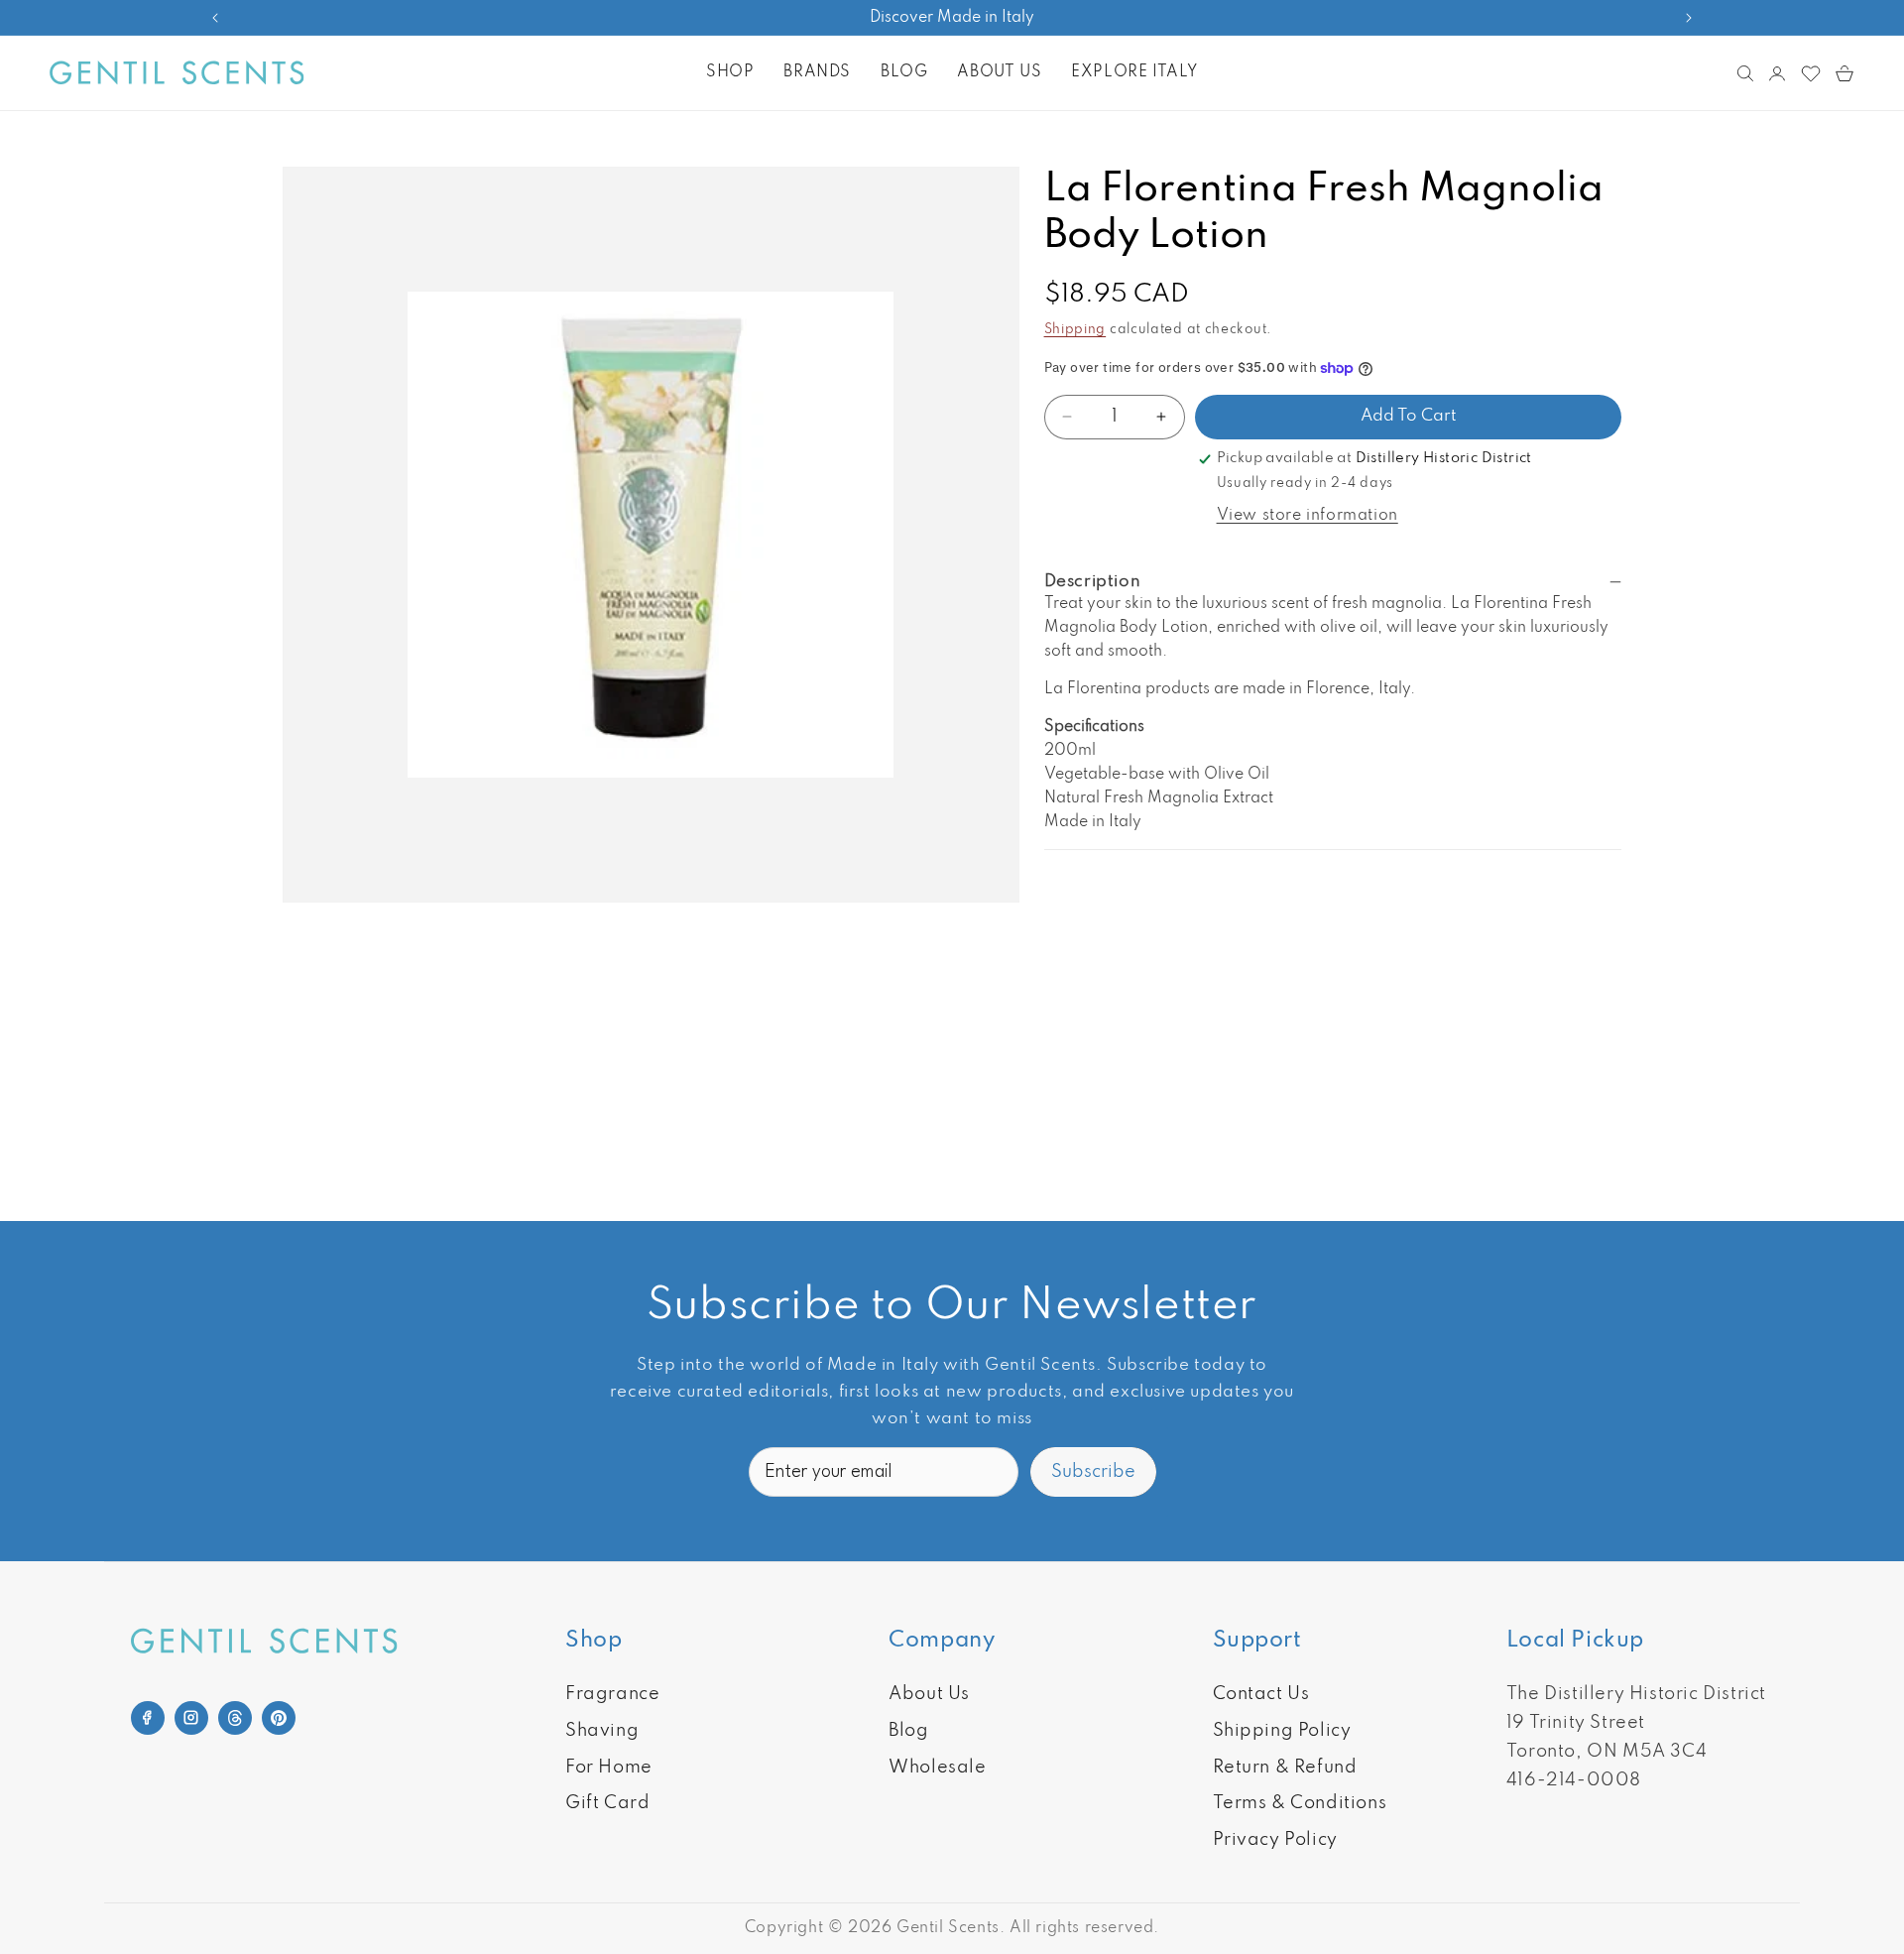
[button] (730, 72)
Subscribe (1093, 1472)
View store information (1308, 516)
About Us (929, 1694)
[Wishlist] (1811, 73)
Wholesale (937, 1768)
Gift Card (607, 1803)
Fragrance (612, 1694)
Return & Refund (1285, 1768)
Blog (908, 1731)
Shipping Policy (1282, 1731)
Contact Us (1261, 1694)
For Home (609, 1768)
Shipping (1075, 330)
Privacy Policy (1275, 1840)
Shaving (602, 1731)
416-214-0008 (1574, 1780)
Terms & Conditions (1300, 1803)
